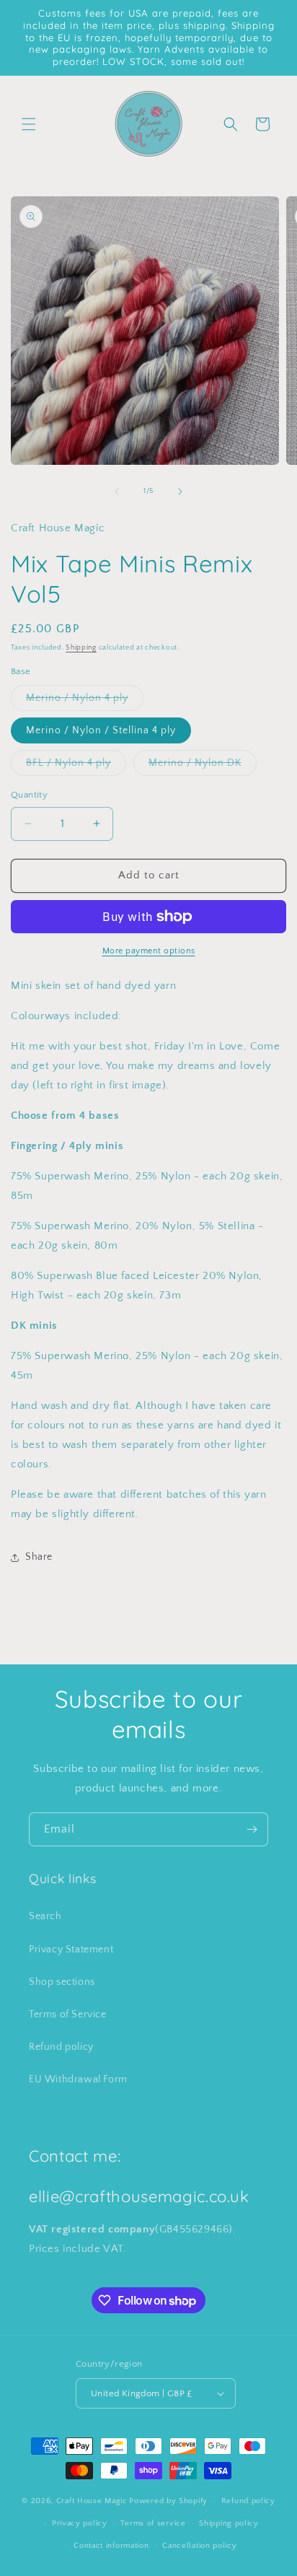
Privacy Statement (71, 1950)
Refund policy (61, 2047)
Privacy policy (80, 2523)
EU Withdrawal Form (78, 2079)
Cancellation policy (199, 2546)
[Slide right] (180, 492)
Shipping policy (229, 2523)
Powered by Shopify (168, 2501)
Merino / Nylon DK (203, 766)
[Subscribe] (252, 1829)
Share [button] (39, 1557)
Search (45, 1916)
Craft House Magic (92, 2501)
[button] (29, 124)
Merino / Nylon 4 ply (85, 701)
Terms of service (153, 2523)
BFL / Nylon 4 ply (76, 766)
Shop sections (62, 1982)
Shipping (81, 648)
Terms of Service (68, 2014)
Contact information (111, 2546)
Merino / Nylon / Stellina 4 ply (101, 730)
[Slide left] (117, 492)
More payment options (149, 951)
